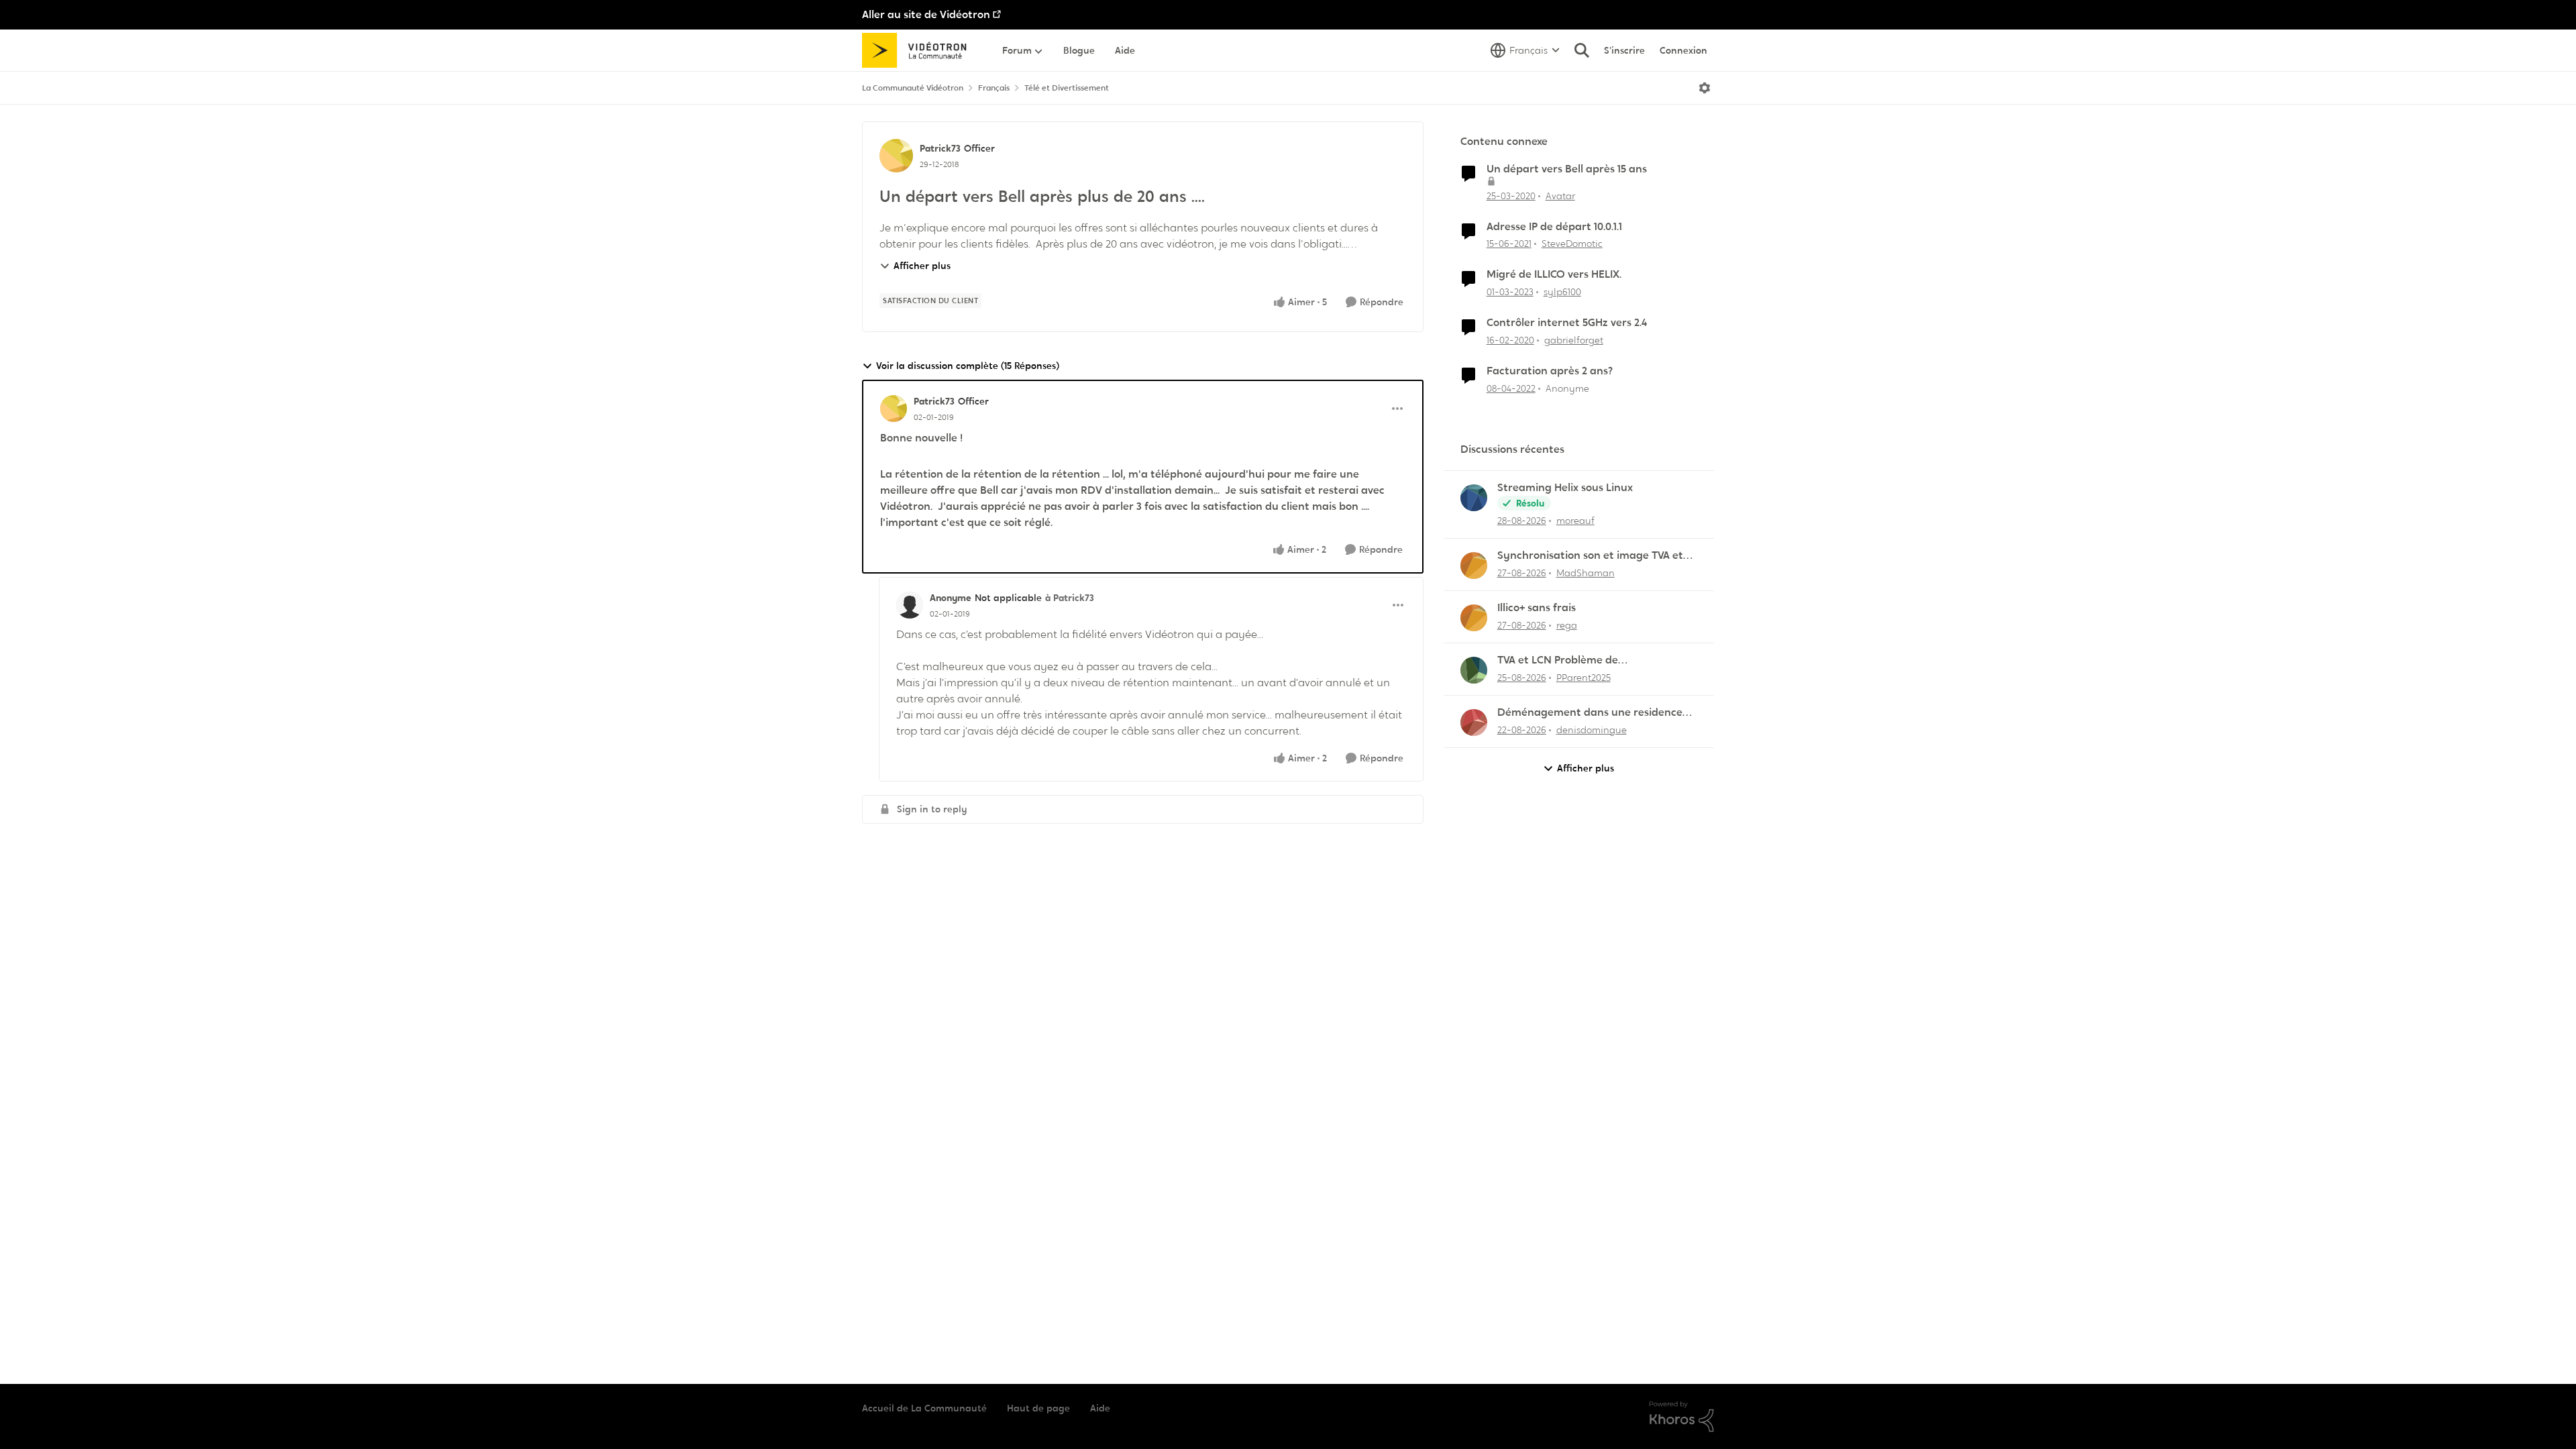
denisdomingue (1592, 730)
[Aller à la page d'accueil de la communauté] (919, 50)
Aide (1100, 1408)
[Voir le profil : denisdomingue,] (1474, 722)
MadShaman (1586, 573)
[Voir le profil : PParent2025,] (1474, 670)
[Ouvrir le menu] (1705, 88)
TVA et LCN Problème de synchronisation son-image (1567, 660)
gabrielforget (1574, 340)
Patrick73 (940, 148)
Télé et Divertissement (1067, 88)
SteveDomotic (1572, 244)
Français (994, 88)
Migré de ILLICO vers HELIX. (1554, 274)
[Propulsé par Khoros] (1682, 1417)
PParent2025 (1584, 678)
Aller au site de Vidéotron (926, 14)
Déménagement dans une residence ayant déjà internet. (1590, 713)
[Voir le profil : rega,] (1474, 618)
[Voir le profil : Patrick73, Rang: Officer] (896, 156)
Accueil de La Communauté (924, 1408)
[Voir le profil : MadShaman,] (1474, 566)
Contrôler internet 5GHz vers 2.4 (1567, 323)
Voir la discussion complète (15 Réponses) (968, 366)
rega (1567, 625)
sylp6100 (1562, 292)
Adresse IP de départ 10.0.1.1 (1554, 227)
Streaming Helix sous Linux (1565, 488)
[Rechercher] (1582, 50)
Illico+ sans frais (1537, 608)
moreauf (1575, 521)
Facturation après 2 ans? (1550, 371)
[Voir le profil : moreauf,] (1474, 498)
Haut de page (1038, 1408)
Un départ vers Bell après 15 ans (1567, 169)
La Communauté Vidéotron (913, 88)
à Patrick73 (1070, 598)
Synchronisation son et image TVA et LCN (1590, 556)
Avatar (1560, 196)
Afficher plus (922, 266)
